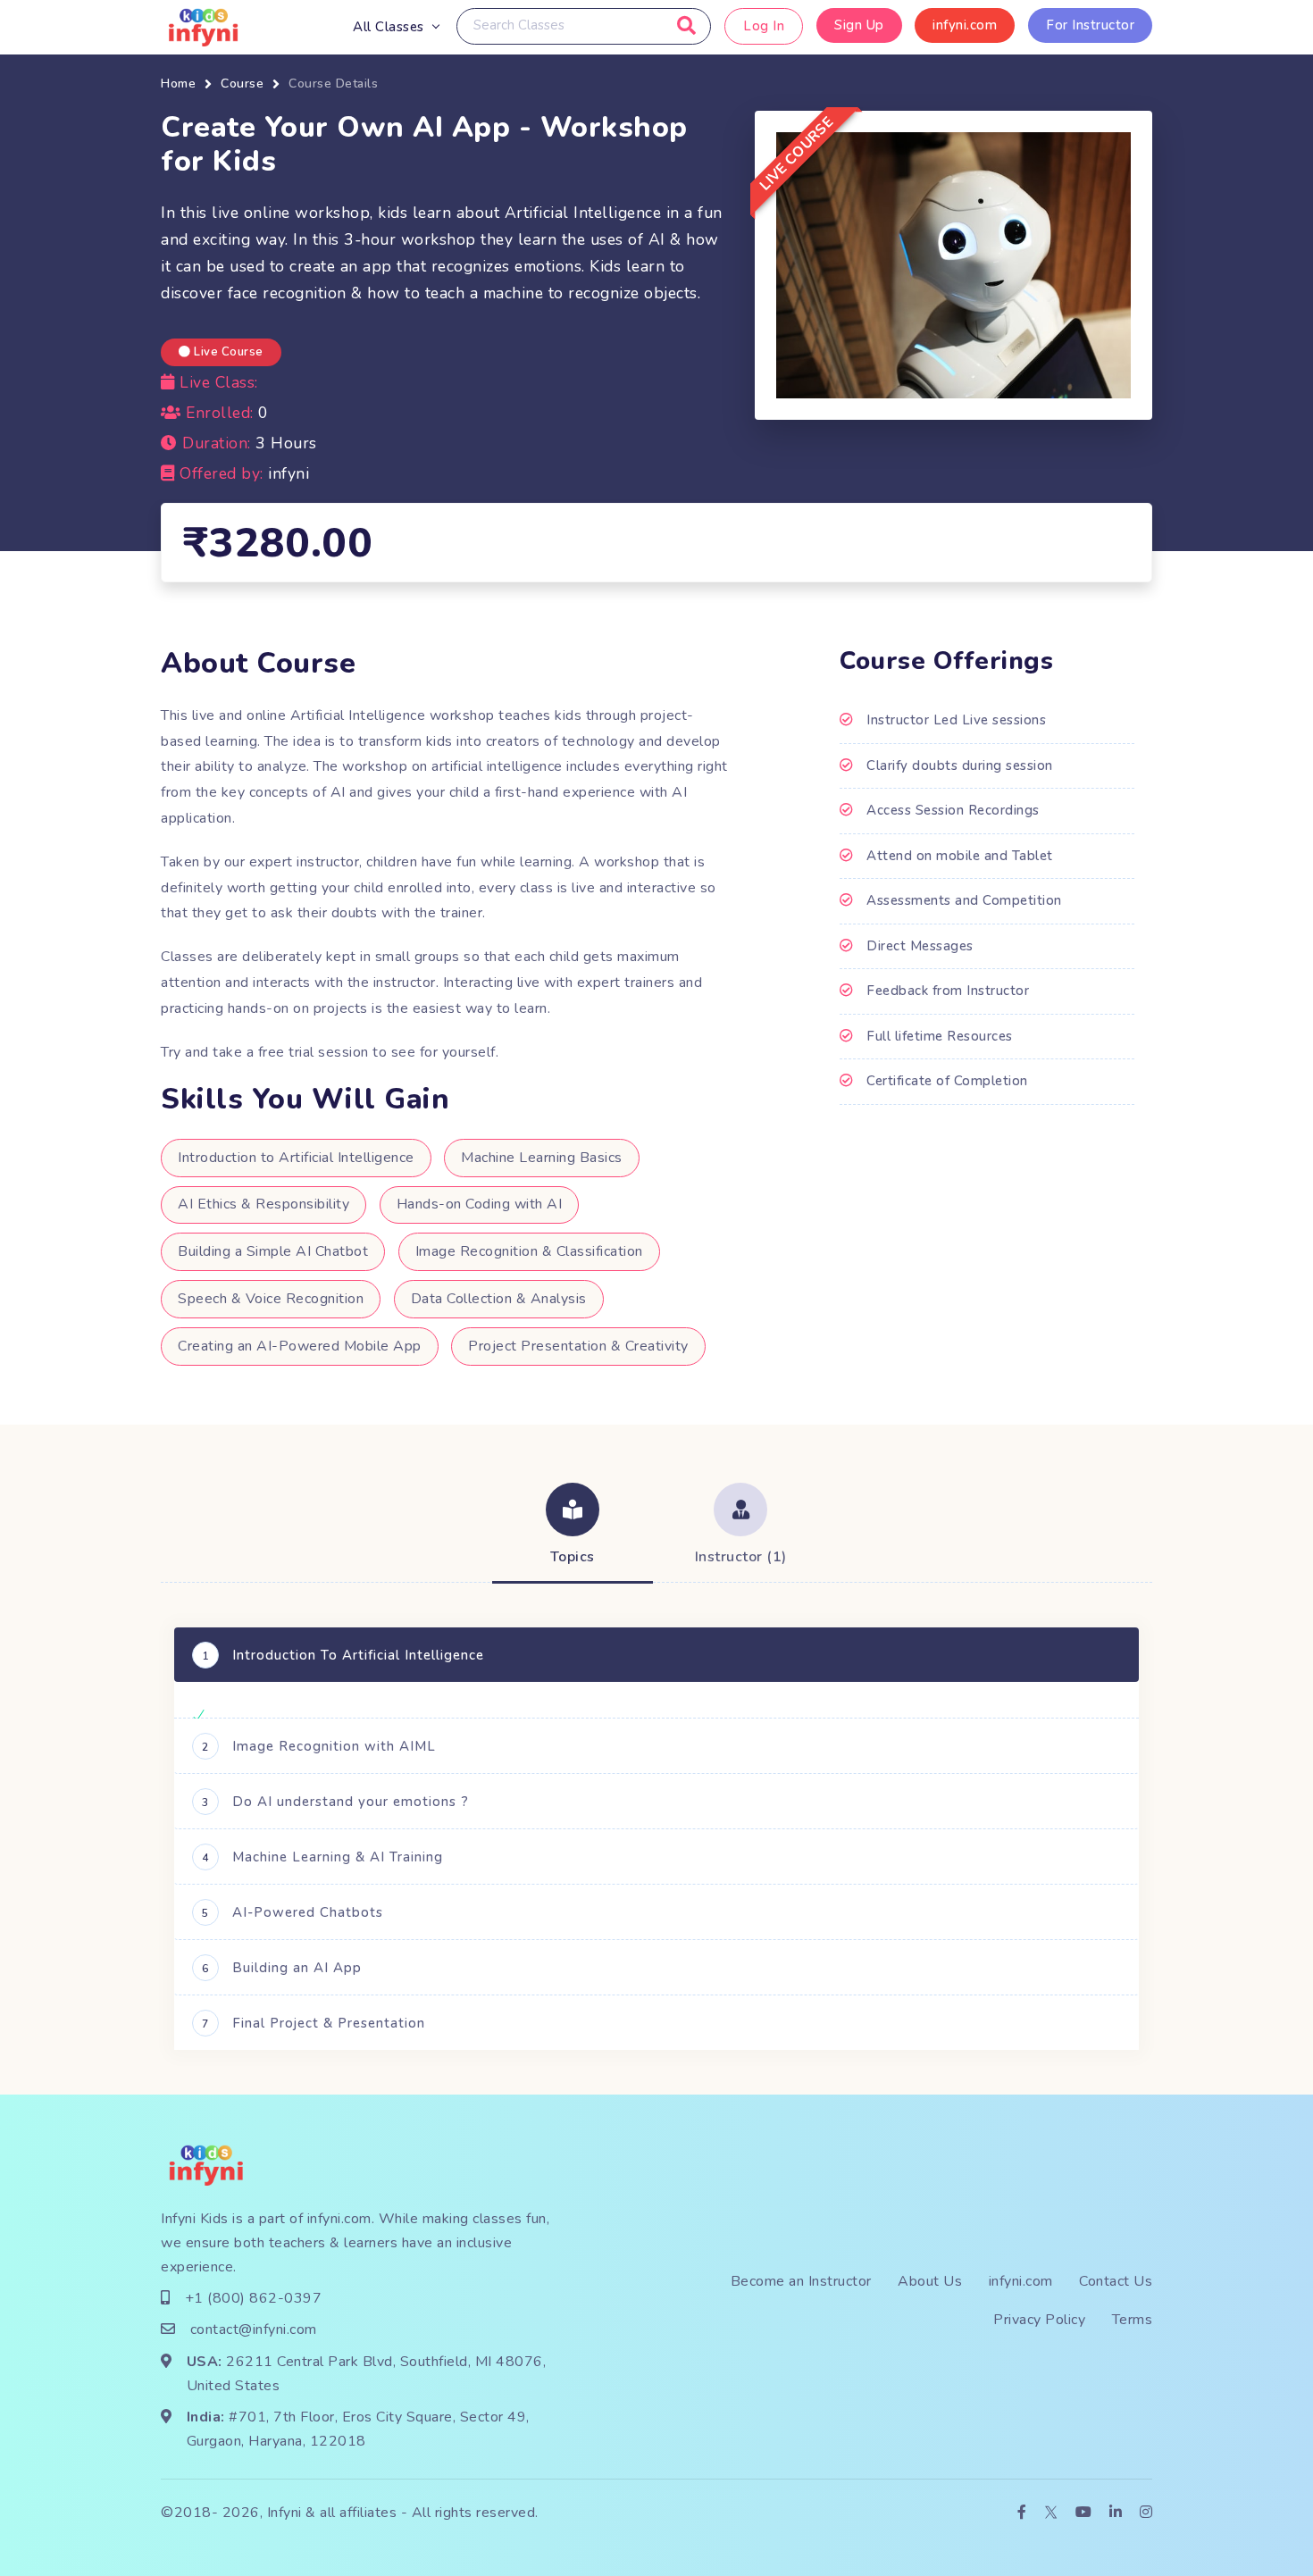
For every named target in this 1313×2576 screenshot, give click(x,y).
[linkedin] (1116, 2513)
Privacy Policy (1039, 2320)
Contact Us (1116, 2281)
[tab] (573, 1526)
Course (242, 84)
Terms (1133, 2320)
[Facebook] (1022, 2513)
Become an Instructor (801, 2281)
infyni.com (965, 25)
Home (178, 84)
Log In (764, 26)
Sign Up (859, 25)
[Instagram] (1146, 2513)
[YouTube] (1084, 2513)
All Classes (389, 27)
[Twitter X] (1051, 2513)
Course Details (333, 84)
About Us (930, 2281)
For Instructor (1090, 25)
